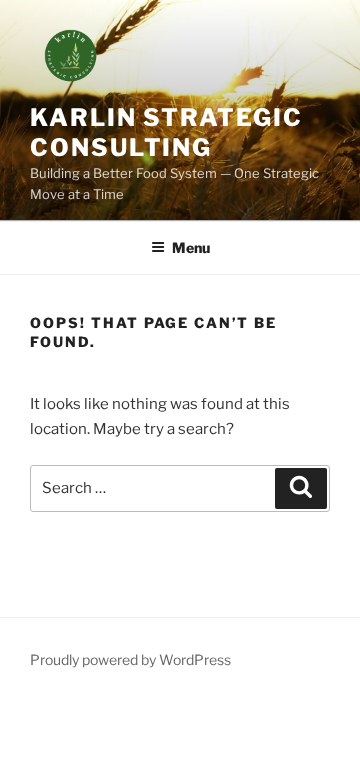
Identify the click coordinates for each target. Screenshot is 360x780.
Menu (191, 247)
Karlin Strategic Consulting (166, 132)
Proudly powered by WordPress (130, 659)
